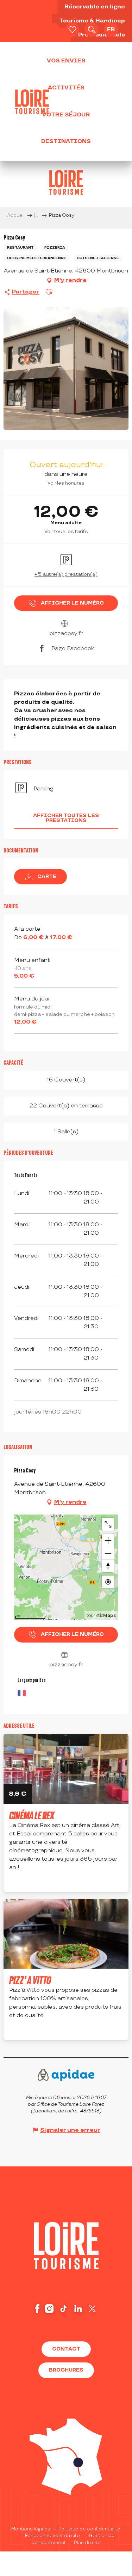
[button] (92, 30)
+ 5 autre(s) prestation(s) (66, 574)
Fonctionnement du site (52, 2536)
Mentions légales (31, 2529)
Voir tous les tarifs (66, 531)
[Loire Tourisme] (32, 102)
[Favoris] (72, 30)
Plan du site (87, 2543)
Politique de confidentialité (89, 2529)
